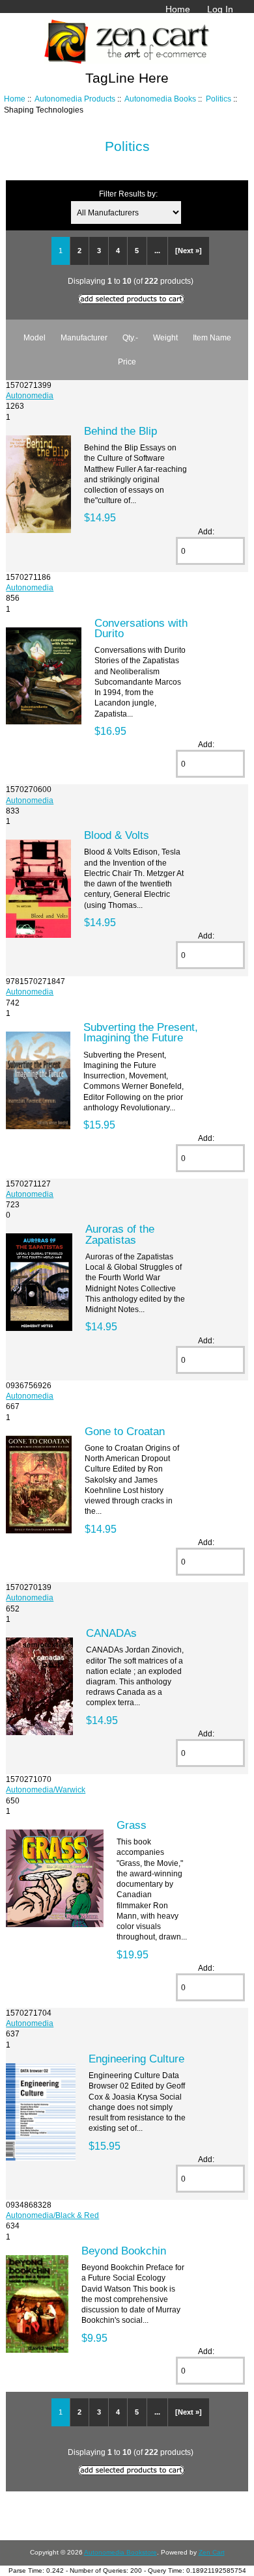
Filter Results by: (128, 194)
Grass (132, 1825)
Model (35, 337)
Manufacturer (84, 337)
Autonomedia (30, 395)
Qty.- (130, 337)
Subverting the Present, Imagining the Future (141, 1032)
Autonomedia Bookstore (120, 2552)
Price (127, 362)
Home (178, 9)
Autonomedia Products (75, 99)
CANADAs (111, 1633)
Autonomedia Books (160, 99)
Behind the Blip (120, 431)
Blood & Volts (117, 835)
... (157, 251)
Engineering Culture (136, 2059)
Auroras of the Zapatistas (120, 1234)
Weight (165, 337)
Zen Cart (212, 2552)
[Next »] (189, 251)
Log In (220, 9)
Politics (219, 99)
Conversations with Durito (141, 628)
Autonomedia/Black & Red (52, 2215)
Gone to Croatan (125, 1431)
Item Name (212, 337)
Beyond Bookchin (124, 2251)
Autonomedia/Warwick (46, 1789)
